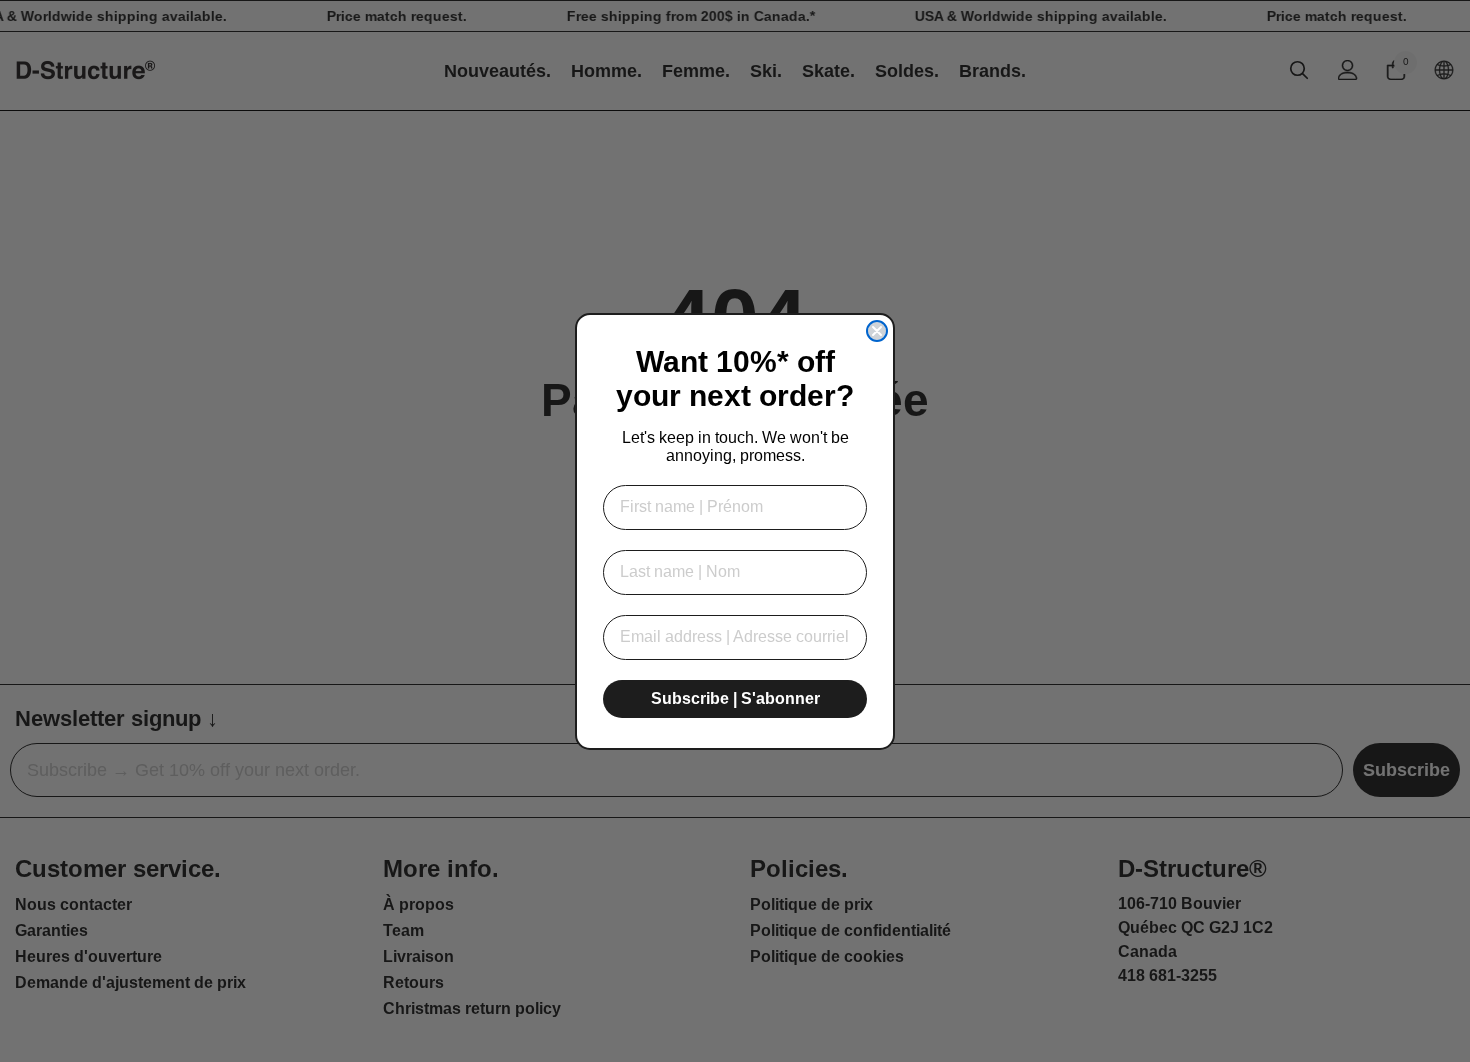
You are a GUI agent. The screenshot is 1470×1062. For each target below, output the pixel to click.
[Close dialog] (877, 331)
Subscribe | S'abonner (735, 698)
